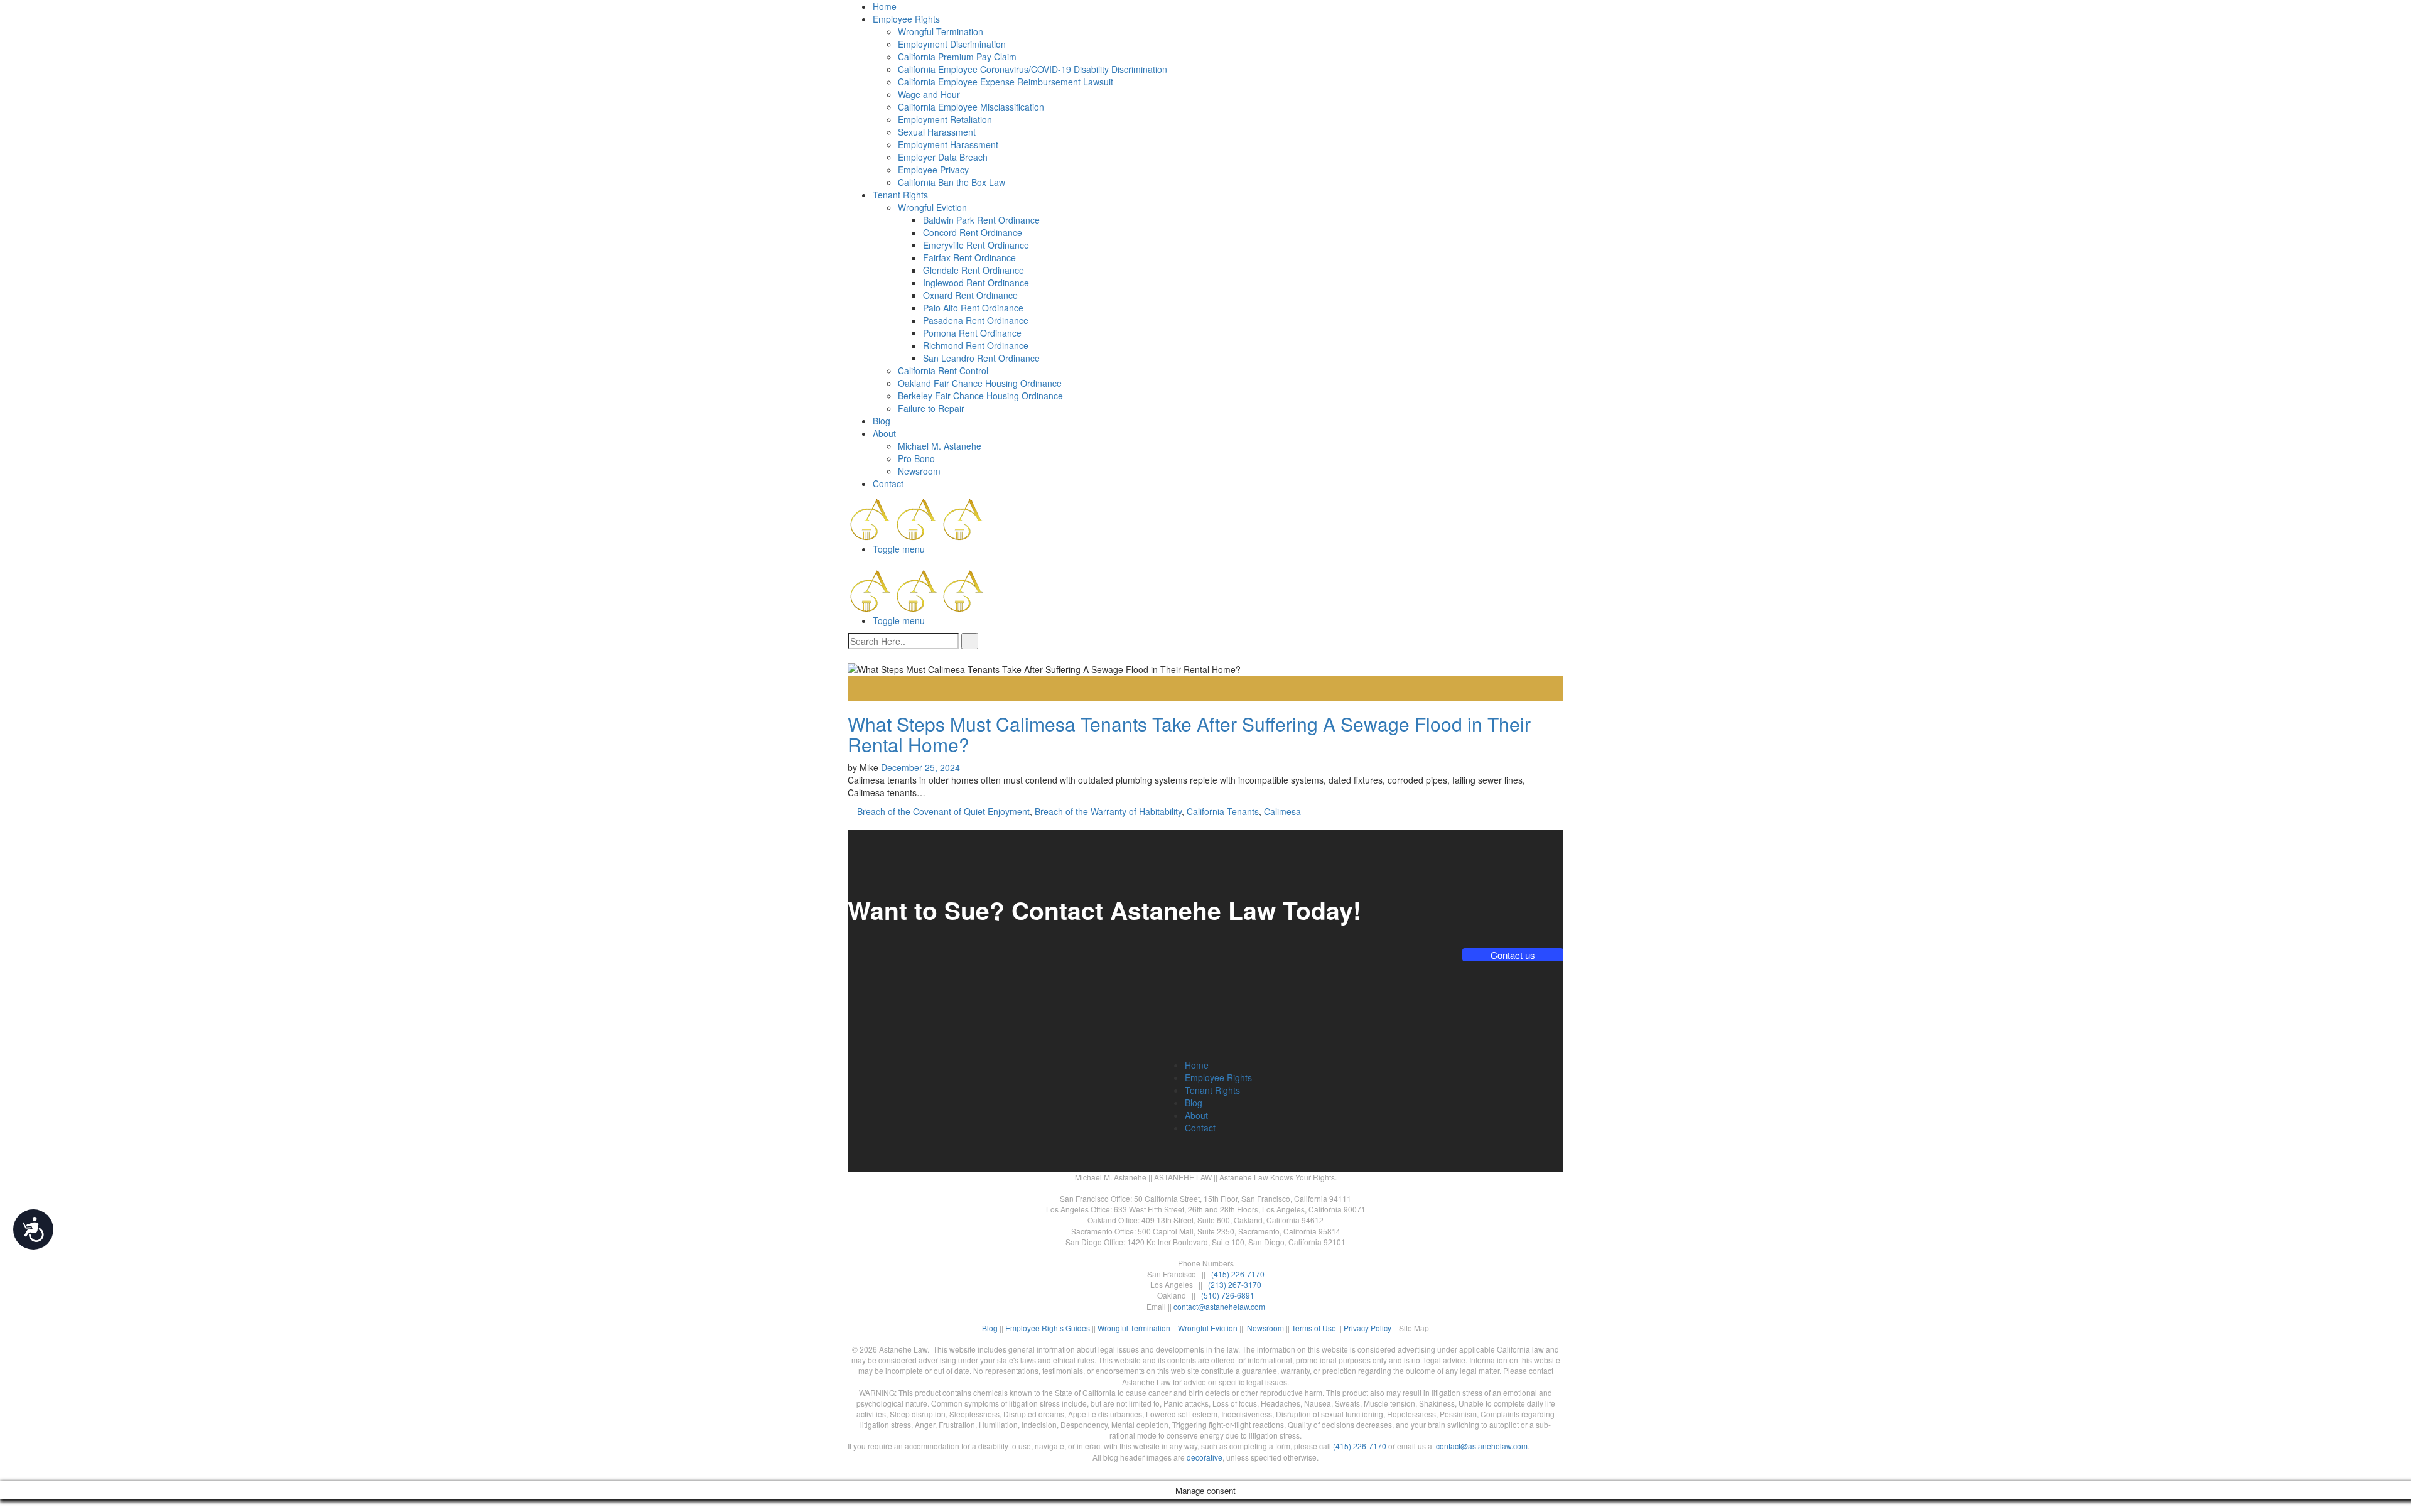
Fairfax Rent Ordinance (969, 257)
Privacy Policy (1367, 1328)
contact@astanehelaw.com (1219, 1306)
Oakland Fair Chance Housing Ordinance (980, 383)
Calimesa (1282, 811)
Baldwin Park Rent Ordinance (981, 220)
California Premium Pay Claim (957, 57)
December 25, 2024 (920, 767)
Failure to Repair (931, 408)
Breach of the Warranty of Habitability (1108, 811)
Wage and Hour (929, 94)
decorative (1205, 1457)
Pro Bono (916, 458)
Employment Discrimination (952, 44)
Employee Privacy (933, 170)
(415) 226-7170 (1238, 1274)
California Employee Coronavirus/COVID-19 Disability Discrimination (1033, 69)
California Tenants (1223, 811)
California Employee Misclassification (971, 107)
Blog (882, 421)
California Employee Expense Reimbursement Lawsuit (1006, 82)
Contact (888, 483)
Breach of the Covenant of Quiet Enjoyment (943, 811)
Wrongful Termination (941, 31)
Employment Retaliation (945, 119)
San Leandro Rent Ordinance (981, 358)
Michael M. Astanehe (940, 446)
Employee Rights (906, 19)
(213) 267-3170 (1235, 1284)
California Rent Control (943, 370)
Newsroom (919, 471)
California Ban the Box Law (952, 182)
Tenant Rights (900, 195)
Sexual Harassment (937, 132)
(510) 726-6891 (1228, 1295)
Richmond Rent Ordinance (976, 345)
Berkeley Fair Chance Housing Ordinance (980, 396)
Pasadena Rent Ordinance (976, 320)
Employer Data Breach (943, 157)
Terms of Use (1314, 1328)
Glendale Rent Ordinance (974, 270)
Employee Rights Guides (1048, 1328)
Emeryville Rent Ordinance (976, 245)
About (884, 433)
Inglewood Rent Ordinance (976, 283)
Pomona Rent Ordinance (972, 333)
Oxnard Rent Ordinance (970, 295)
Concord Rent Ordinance (973, 232)
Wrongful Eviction (932, 207)
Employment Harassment (948, 144)
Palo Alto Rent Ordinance (973, 308)
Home (885, 6)
